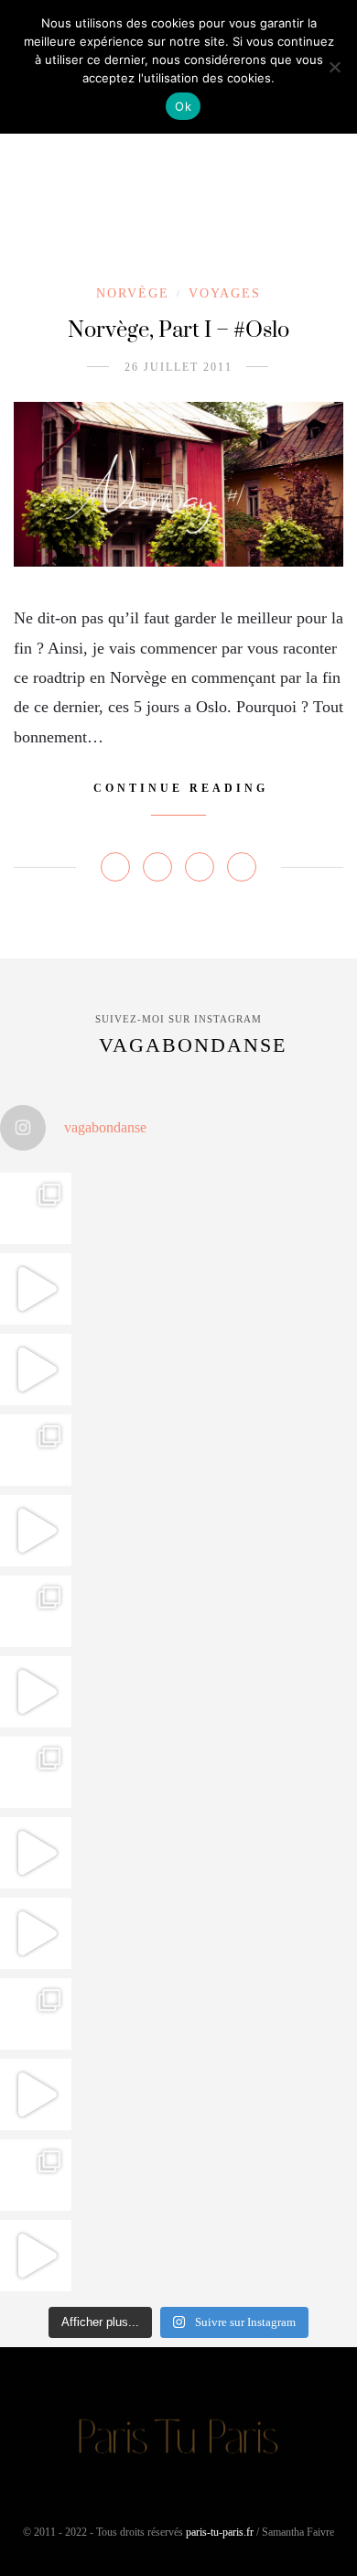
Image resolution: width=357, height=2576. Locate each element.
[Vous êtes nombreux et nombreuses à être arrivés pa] (36, 1450)
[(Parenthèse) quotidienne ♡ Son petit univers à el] (36, 1772)
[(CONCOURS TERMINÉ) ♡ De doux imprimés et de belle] (36, 1611)
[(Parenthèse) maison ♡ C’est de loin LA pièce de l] (36, 1208)
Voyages (225, 293)
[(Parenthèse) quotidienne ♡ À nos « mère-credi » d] (36, 2094)
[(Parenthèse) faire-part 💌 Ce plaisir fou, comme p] (36, 2256)
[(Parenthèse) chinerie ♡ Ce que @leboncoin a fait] (36, 1369)
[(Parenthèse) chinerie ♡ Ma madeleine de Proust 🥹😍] (36, 1531)
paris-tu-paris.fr (220, 2532)
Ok (183, 106)
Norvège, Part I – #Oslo (178, 330)
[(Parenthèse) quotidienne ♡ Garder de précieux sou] (36, 1933)
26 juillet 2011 (178, 367)
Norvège (133, 293)
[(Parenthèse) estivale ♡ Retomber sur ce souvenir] (36, 1289)
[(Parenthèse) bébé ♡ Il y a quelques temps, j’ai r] (36, 1692)
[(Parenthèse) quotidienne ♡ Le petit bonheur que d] (36, 2014)
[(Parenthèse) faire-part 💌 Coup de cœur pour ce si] (36, 2175)
